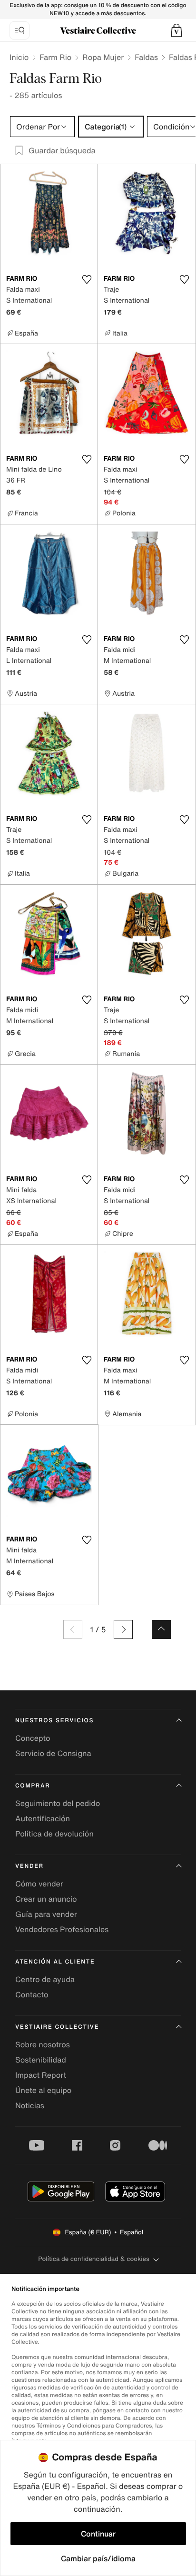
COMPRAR (33, 1786)
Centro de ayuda (45, 1979)
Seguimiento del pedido (58, 1803)
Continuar (98, 2534)
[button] (176, 30)
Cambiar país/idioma (98, 2558)
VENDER (29, 1866)
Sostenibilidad (41, 2060)
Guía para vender (46, 1914)
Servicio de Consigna (53, 1753)
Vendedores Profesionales (62, 1929)
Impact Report (41, 2075)
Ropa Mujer (103, 57)
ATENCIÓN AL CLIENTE (55, 1962)
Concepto (33, 1738)
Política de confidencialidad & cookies (93, 2259)
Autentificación (43, 1818)
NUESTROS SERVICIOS (54, 1721)
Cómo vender (39, 1884)
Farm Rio (55, 57)
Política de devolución (54, 1834)
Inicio (19, 57)
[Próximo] (123, 1629)
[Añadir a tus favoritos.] (87, 279)
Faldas (146, 57)
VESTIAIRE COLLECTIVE (57, 2027)
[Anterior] (73, 1629)
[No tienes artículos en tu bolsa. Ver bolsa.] (176, 30)
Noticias (30, 2105)
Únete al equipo (43, 2090)
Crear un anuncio (46, 1899)
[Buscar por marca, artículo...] (20, 30)
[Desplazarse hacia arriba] (161, 1629)
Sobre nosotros (43, 2044)
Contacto (32, 1994)
